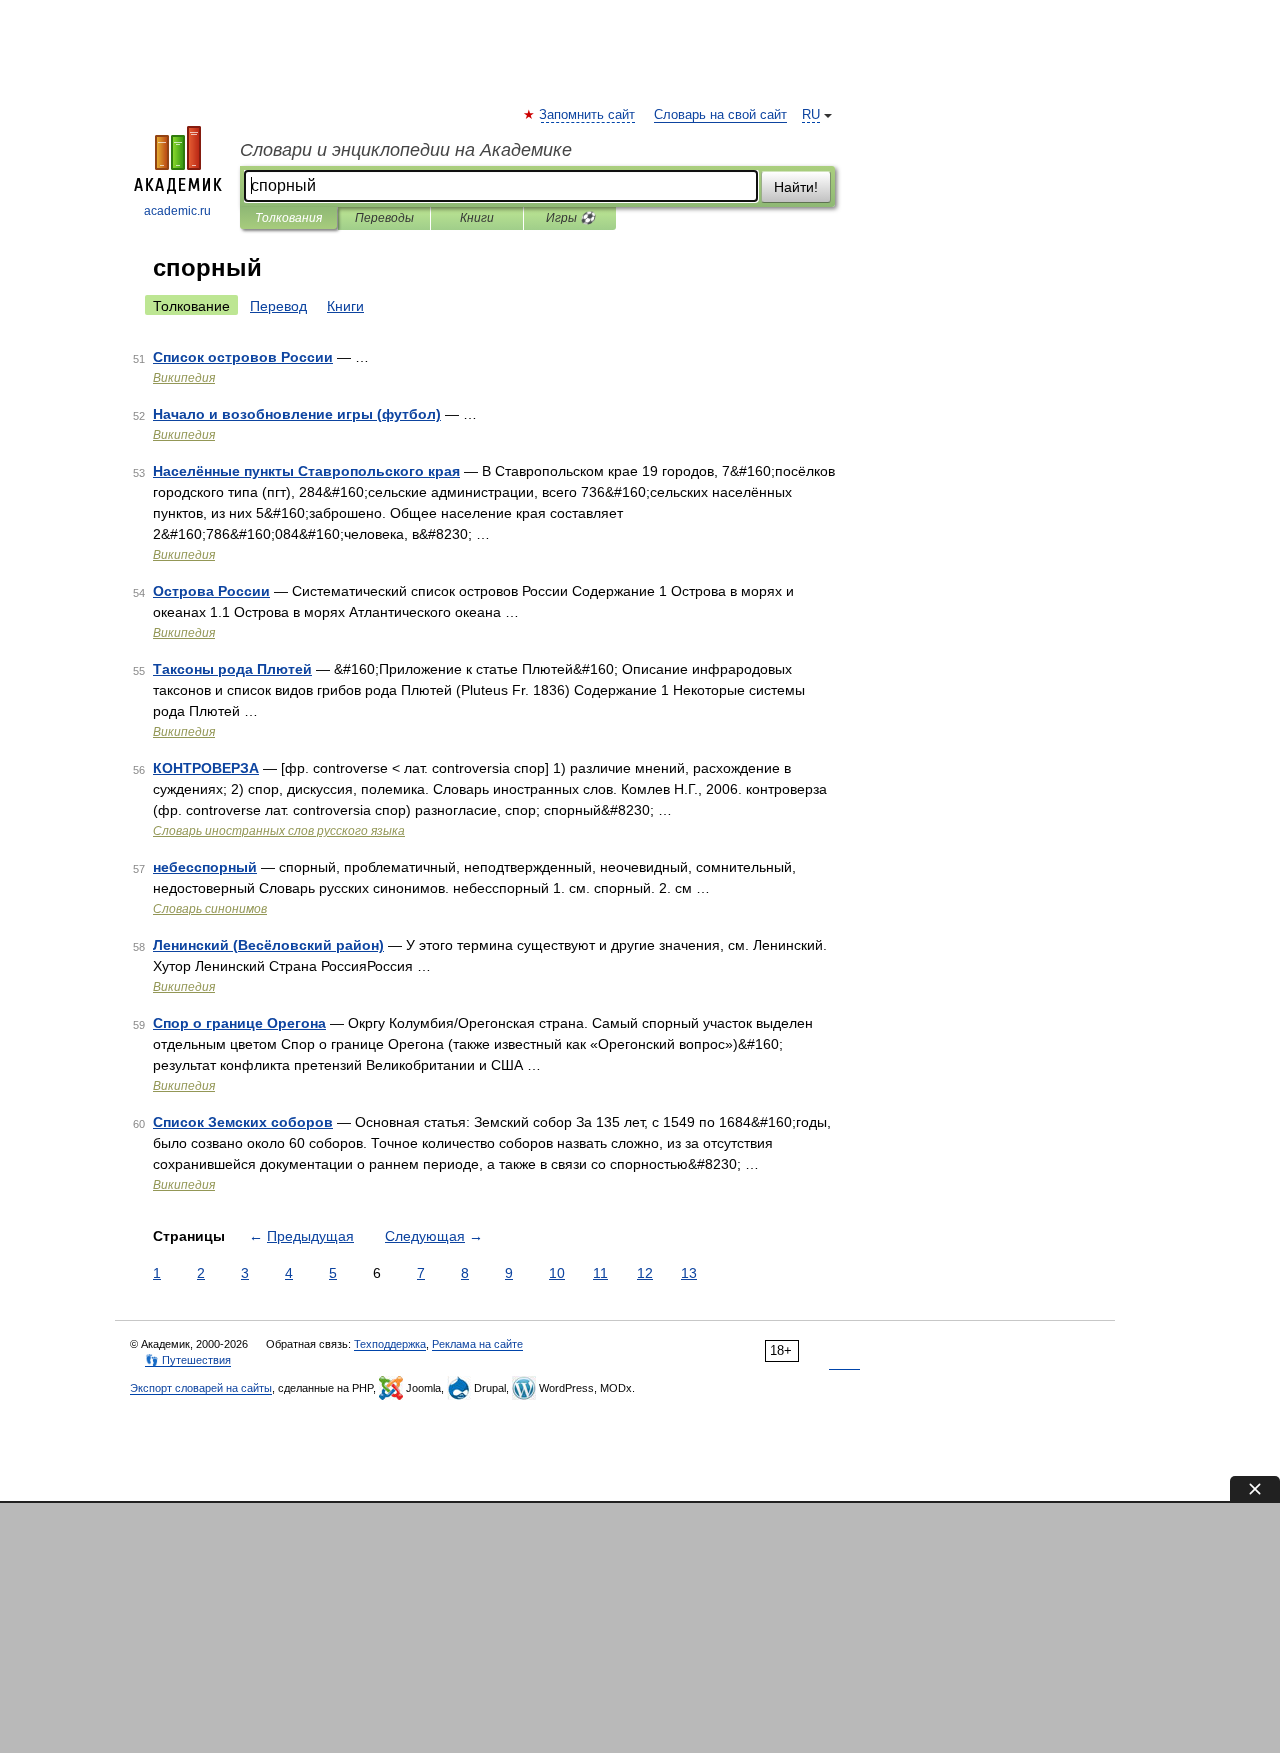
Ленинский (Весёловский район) (268, 945)
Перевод (278, 306)
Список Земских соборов (243, 1122)
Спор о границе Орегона (239, 1023)
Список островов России (243, 357)
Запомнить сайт (588, 115)
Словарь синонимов (210, 909)
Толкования (288, 218)
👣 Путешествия (188, 1360)
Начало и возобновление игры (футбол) (297, 414)
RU (811, 115)
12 (645, 1273)
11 (600, 1273)
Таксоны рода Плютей (232, 669)
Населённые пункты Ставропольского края (306, 471)
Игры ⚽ (570, 218)
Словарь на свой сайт (720, 115)
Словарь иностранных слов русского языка (279, 831)
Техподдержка (390, 1344)
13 (689, 1273)
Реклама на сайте (477, 1344)
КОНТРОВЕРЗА (206, 768)
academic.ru (177, 211)
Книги (477, 218)
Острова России (211, 591)
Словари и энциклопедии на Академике (406, 150)
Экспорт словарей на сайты (201, 1388)
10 (557, 1273)
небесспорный (205, 867)
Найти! (796, 187)
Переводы (384, 218)
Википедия (184, 378)
